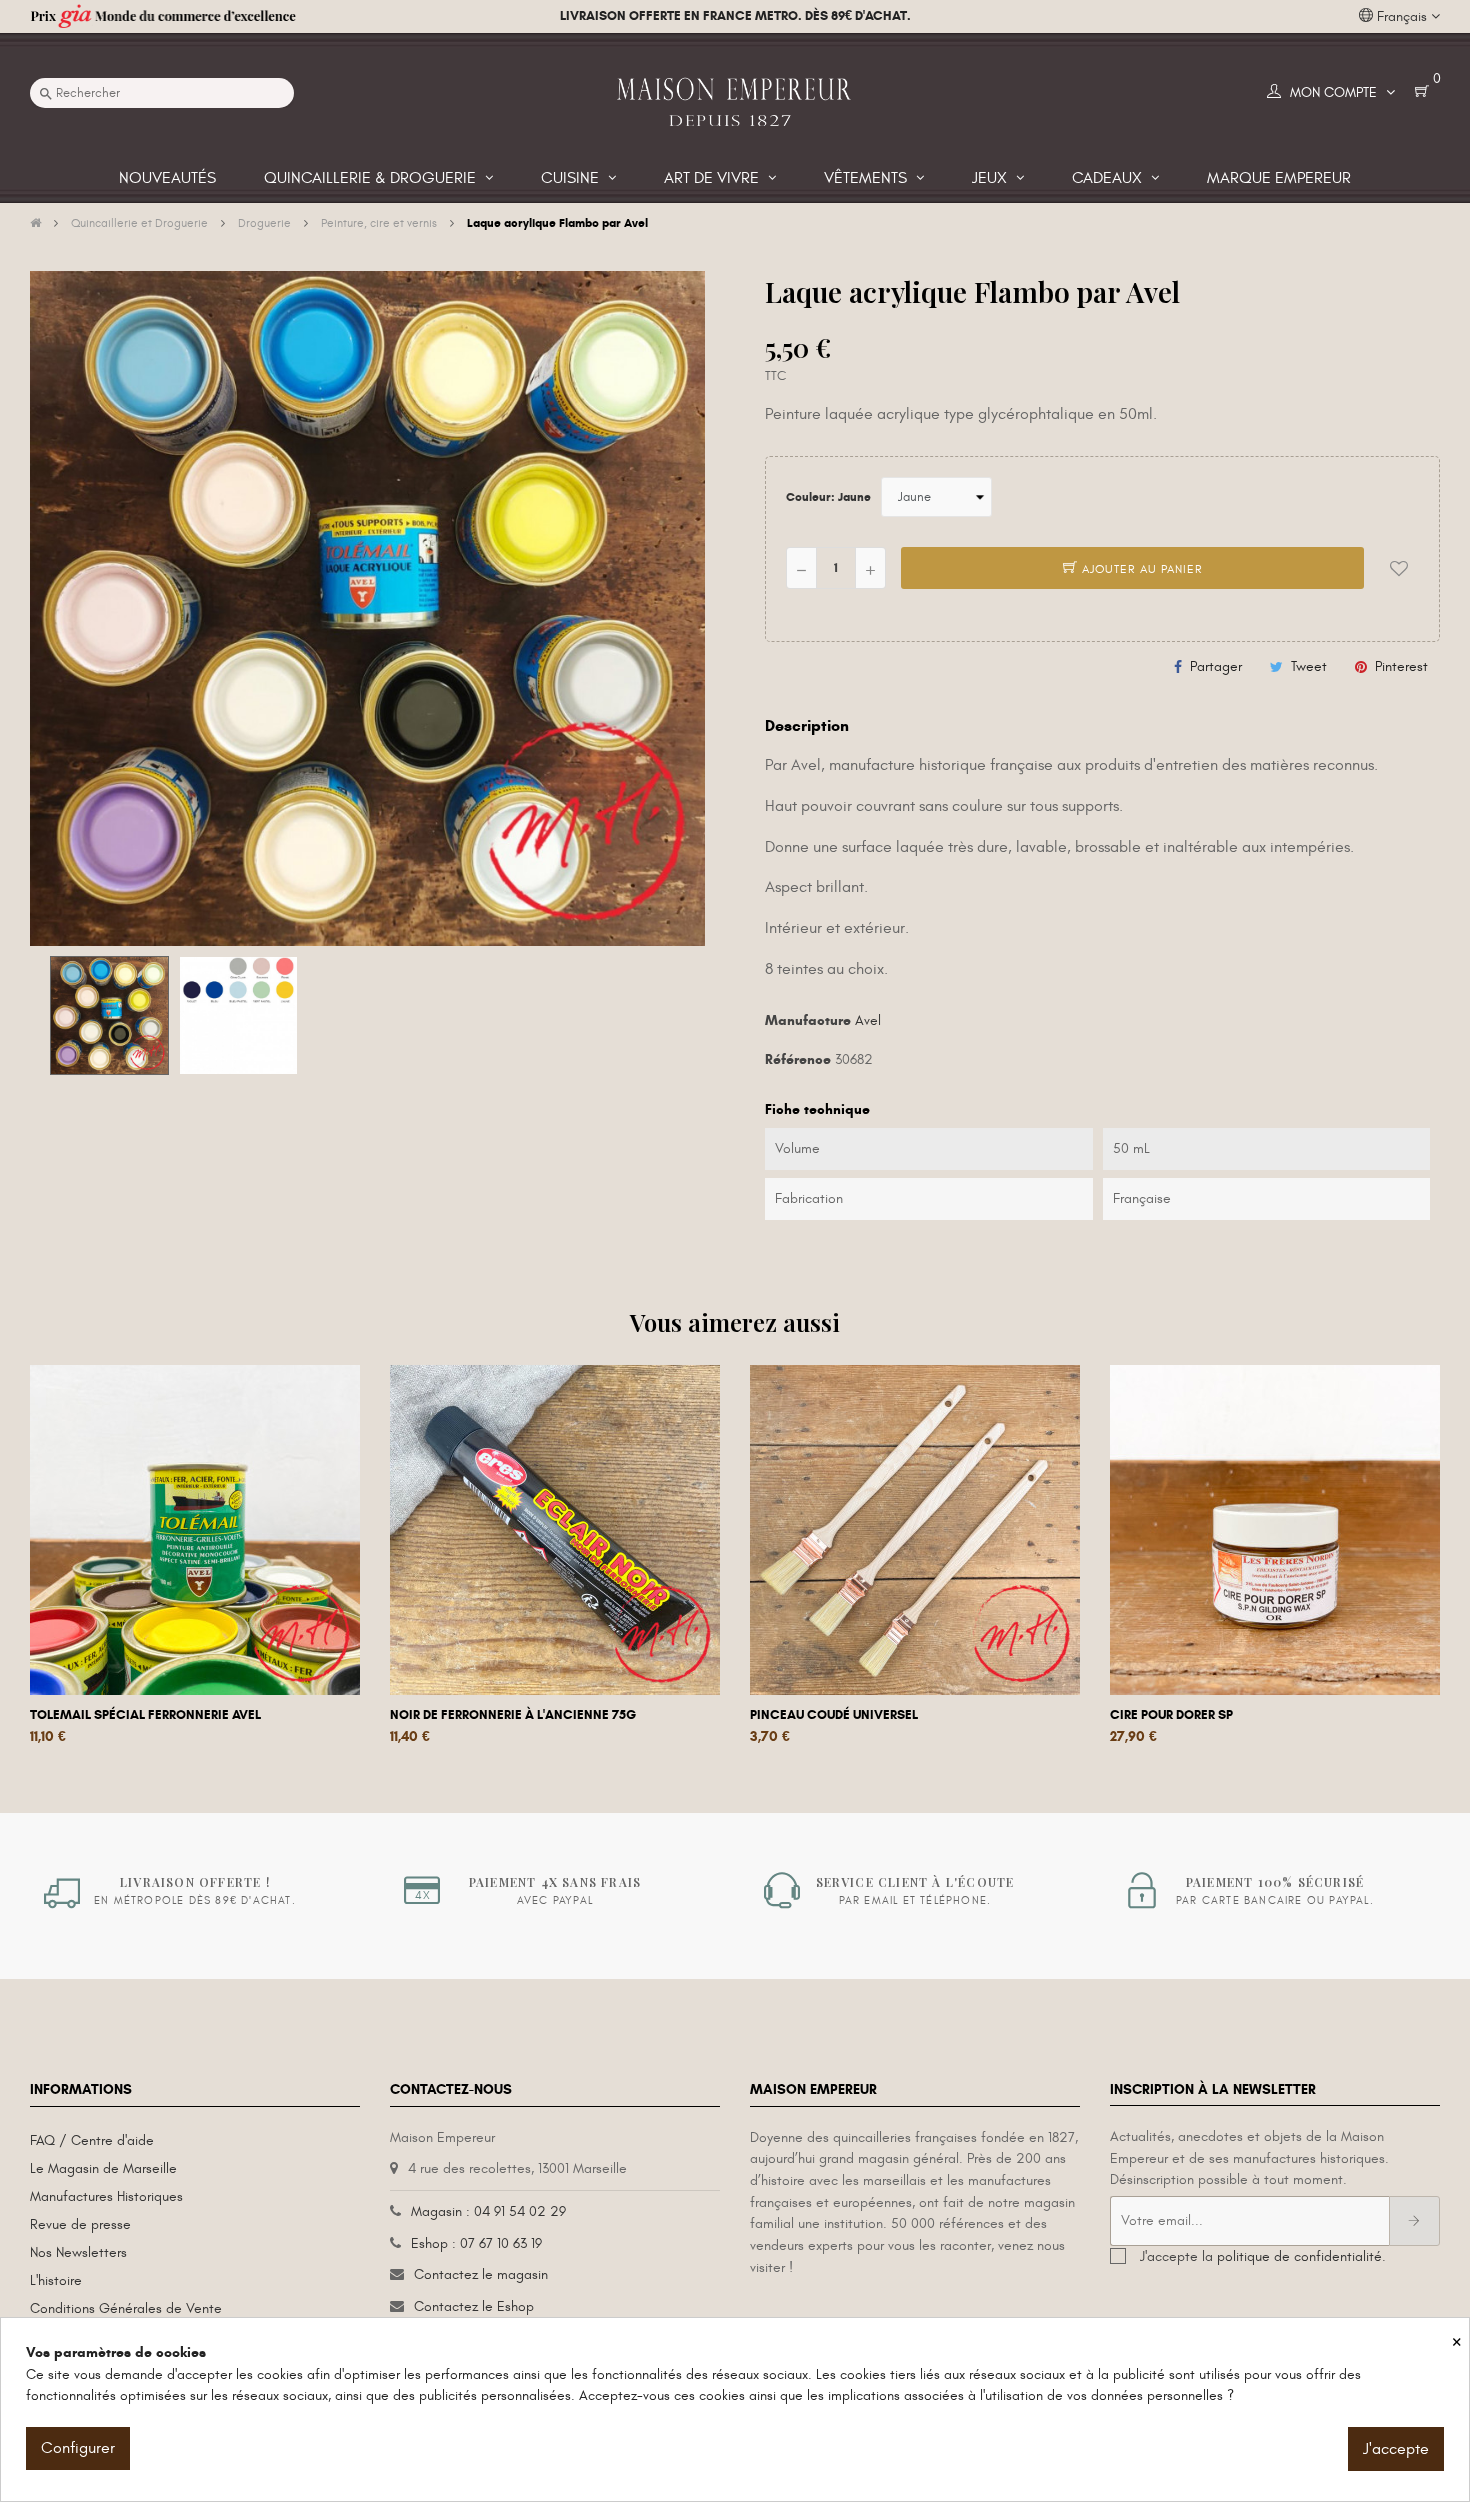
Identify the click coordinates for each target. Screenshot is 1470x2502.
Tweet (1309, 666)
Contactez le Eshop (474, 2306)
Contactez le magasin (481, 2274)
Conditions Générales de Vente (126, 2308)
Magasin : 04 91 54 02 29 (488, 2211)
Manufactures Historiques (106, 2196)
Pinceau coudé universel (834, 1715)
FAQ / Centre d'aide (92, 2140)
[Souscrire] (1414, 2221)
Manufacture (808, 1020)
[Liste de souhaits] (1399, 568)
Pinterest (1401, 666)
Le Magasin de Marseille (103, 2168)
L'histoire (56, 2280)
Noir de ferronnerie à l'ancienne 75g (513, 1715)
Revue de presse (80, 2224)
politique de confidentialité (1299, 2256)
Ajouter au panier (1140, 569)
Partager (1216, 666)
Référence (798, 1059)
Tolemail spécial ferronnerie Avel (145, 1715)
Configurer (78, 2448)
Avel (868, 1020)
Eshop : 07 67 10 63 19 (476, 2243)
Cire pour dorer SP (1171, 1715)
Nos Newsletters (78, 2252)
